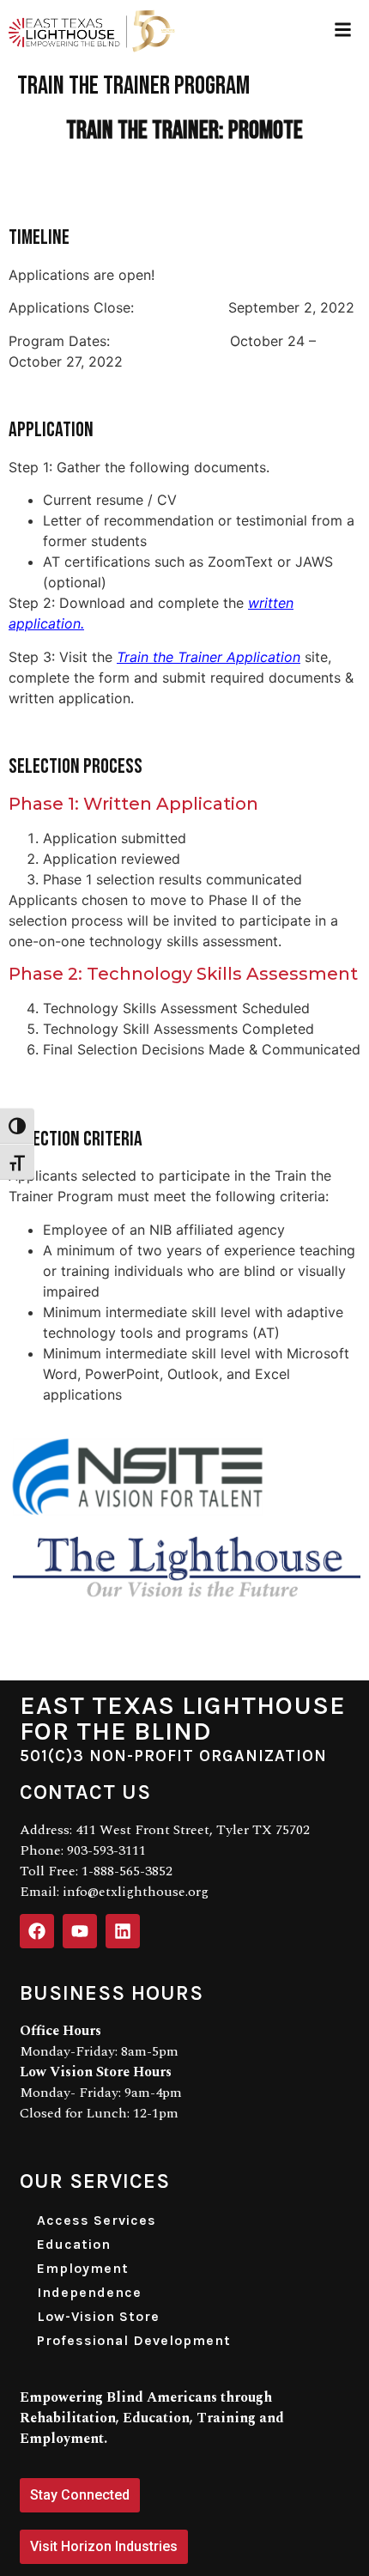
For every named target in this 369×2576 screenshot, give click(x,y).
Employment (83, 2268)
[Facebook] (37, 1931)
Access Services (97, 2220)
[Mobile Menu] (343, 30)
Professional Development (134, 2340)
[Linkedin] (123, 1931)
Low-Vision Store (98, 2316)
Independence (89, 2292)
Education (74, 2244)
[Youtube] (80, 1931)
